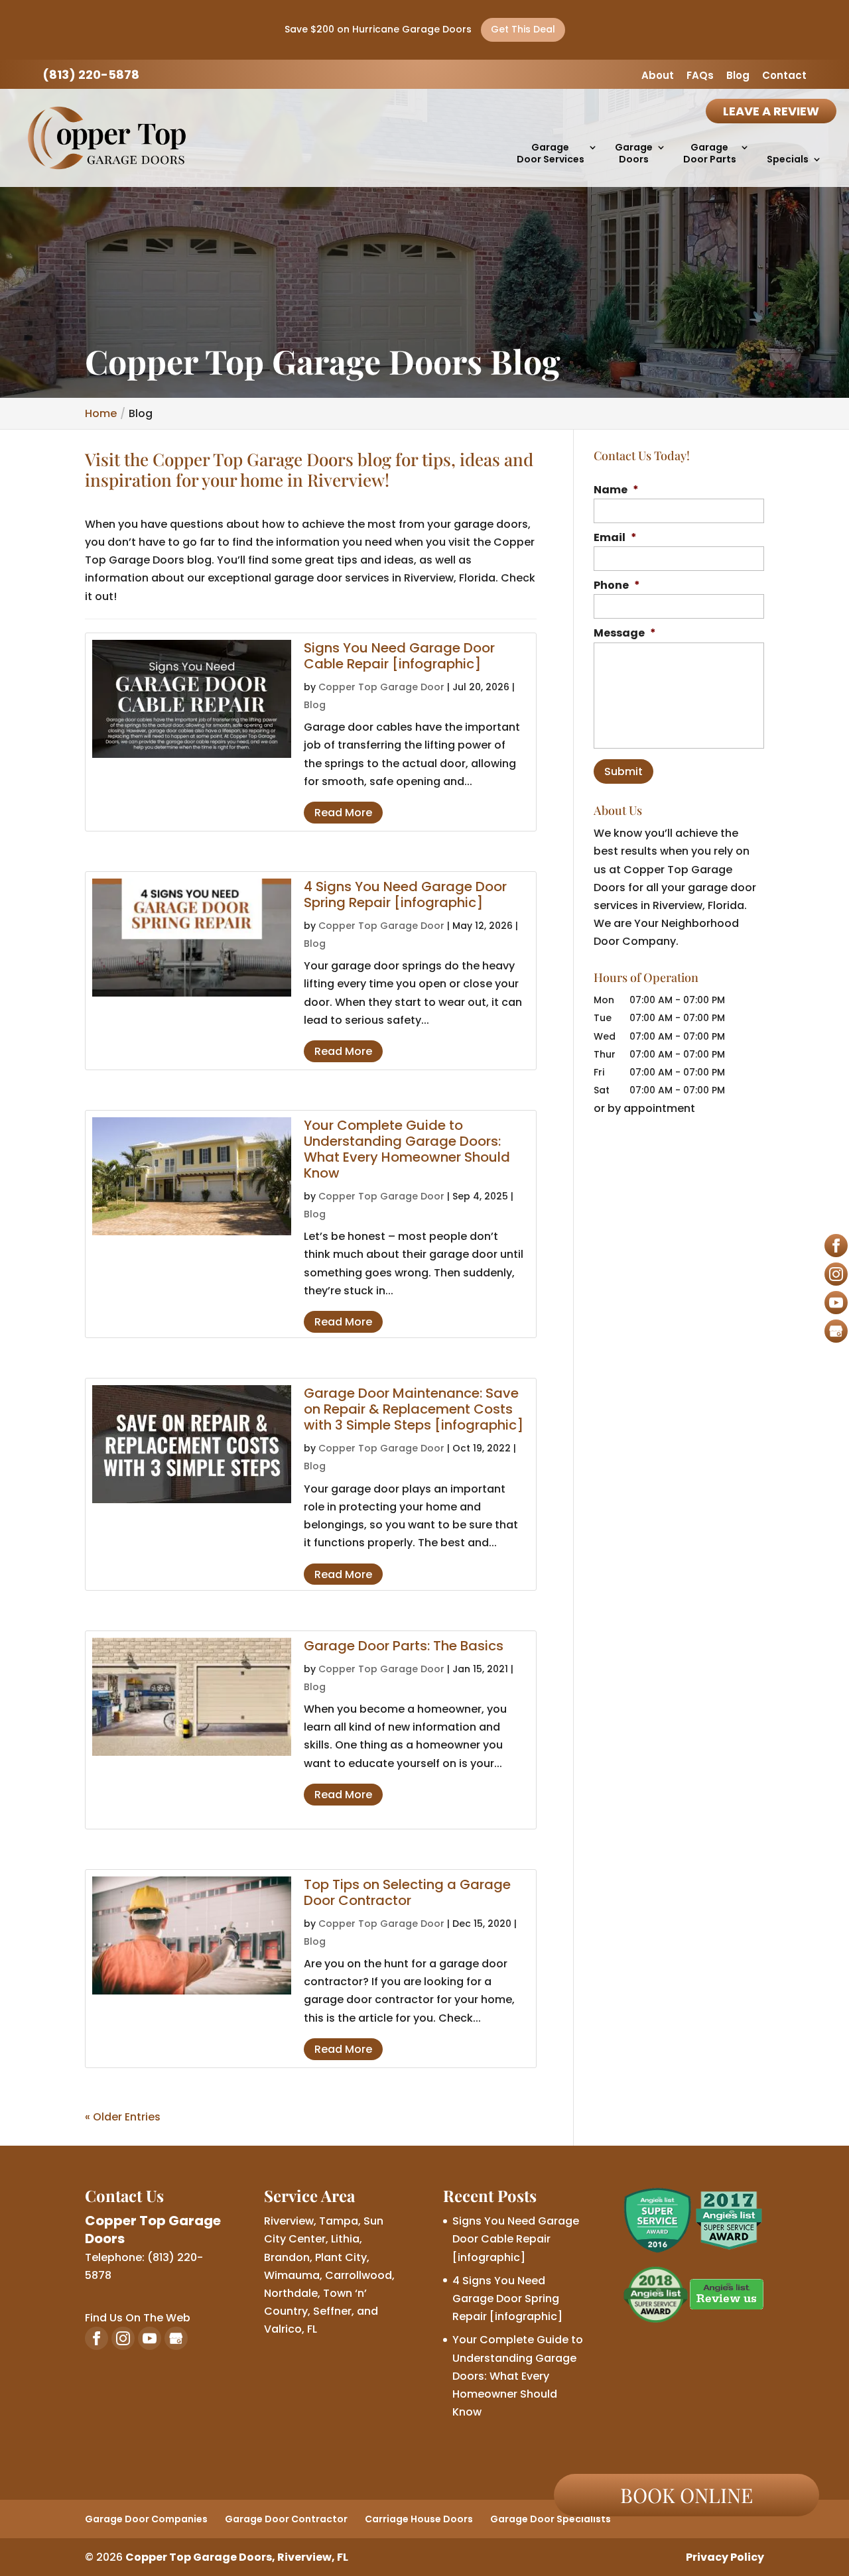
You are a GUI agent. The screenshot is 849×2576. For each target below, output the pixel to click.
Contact (784, 76)
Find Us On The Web (138, 2318)
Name (616, 490)
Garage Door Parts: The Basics (404, 1646)
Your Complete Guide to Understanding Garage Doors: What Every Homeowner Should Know (407, 1149)
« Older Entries (123, 2117)
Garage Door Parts (710, 153)
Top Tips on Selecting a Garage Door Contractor (407, 1892)
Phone (617, 586)
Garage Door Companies (146, 2519)
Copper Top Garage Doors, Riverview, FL (237, 2557)
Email (615, 538)
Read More (343, 813)
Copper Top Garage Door (381, 687)
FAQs (700, 76)
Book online (686, 2495)
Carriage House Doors (419, 2519)
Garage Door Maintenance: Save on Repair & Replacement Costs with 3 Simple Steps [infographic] (414, 1409)
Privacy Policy (725, 2557)
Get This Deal (523, 29)
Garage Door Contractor (286, 2519)
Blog (738, 76)
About (658, 76)
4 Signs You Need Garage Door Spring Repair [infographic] (405, 894)
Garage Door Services (551, 153)
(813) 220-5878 (91, 75)
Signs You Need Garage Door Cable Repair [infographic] (399, 656)
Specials (788, 159)
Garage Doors (634, 153)
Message (625, 634)
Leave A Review (771, 111)
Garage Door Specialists (551, 2519)
